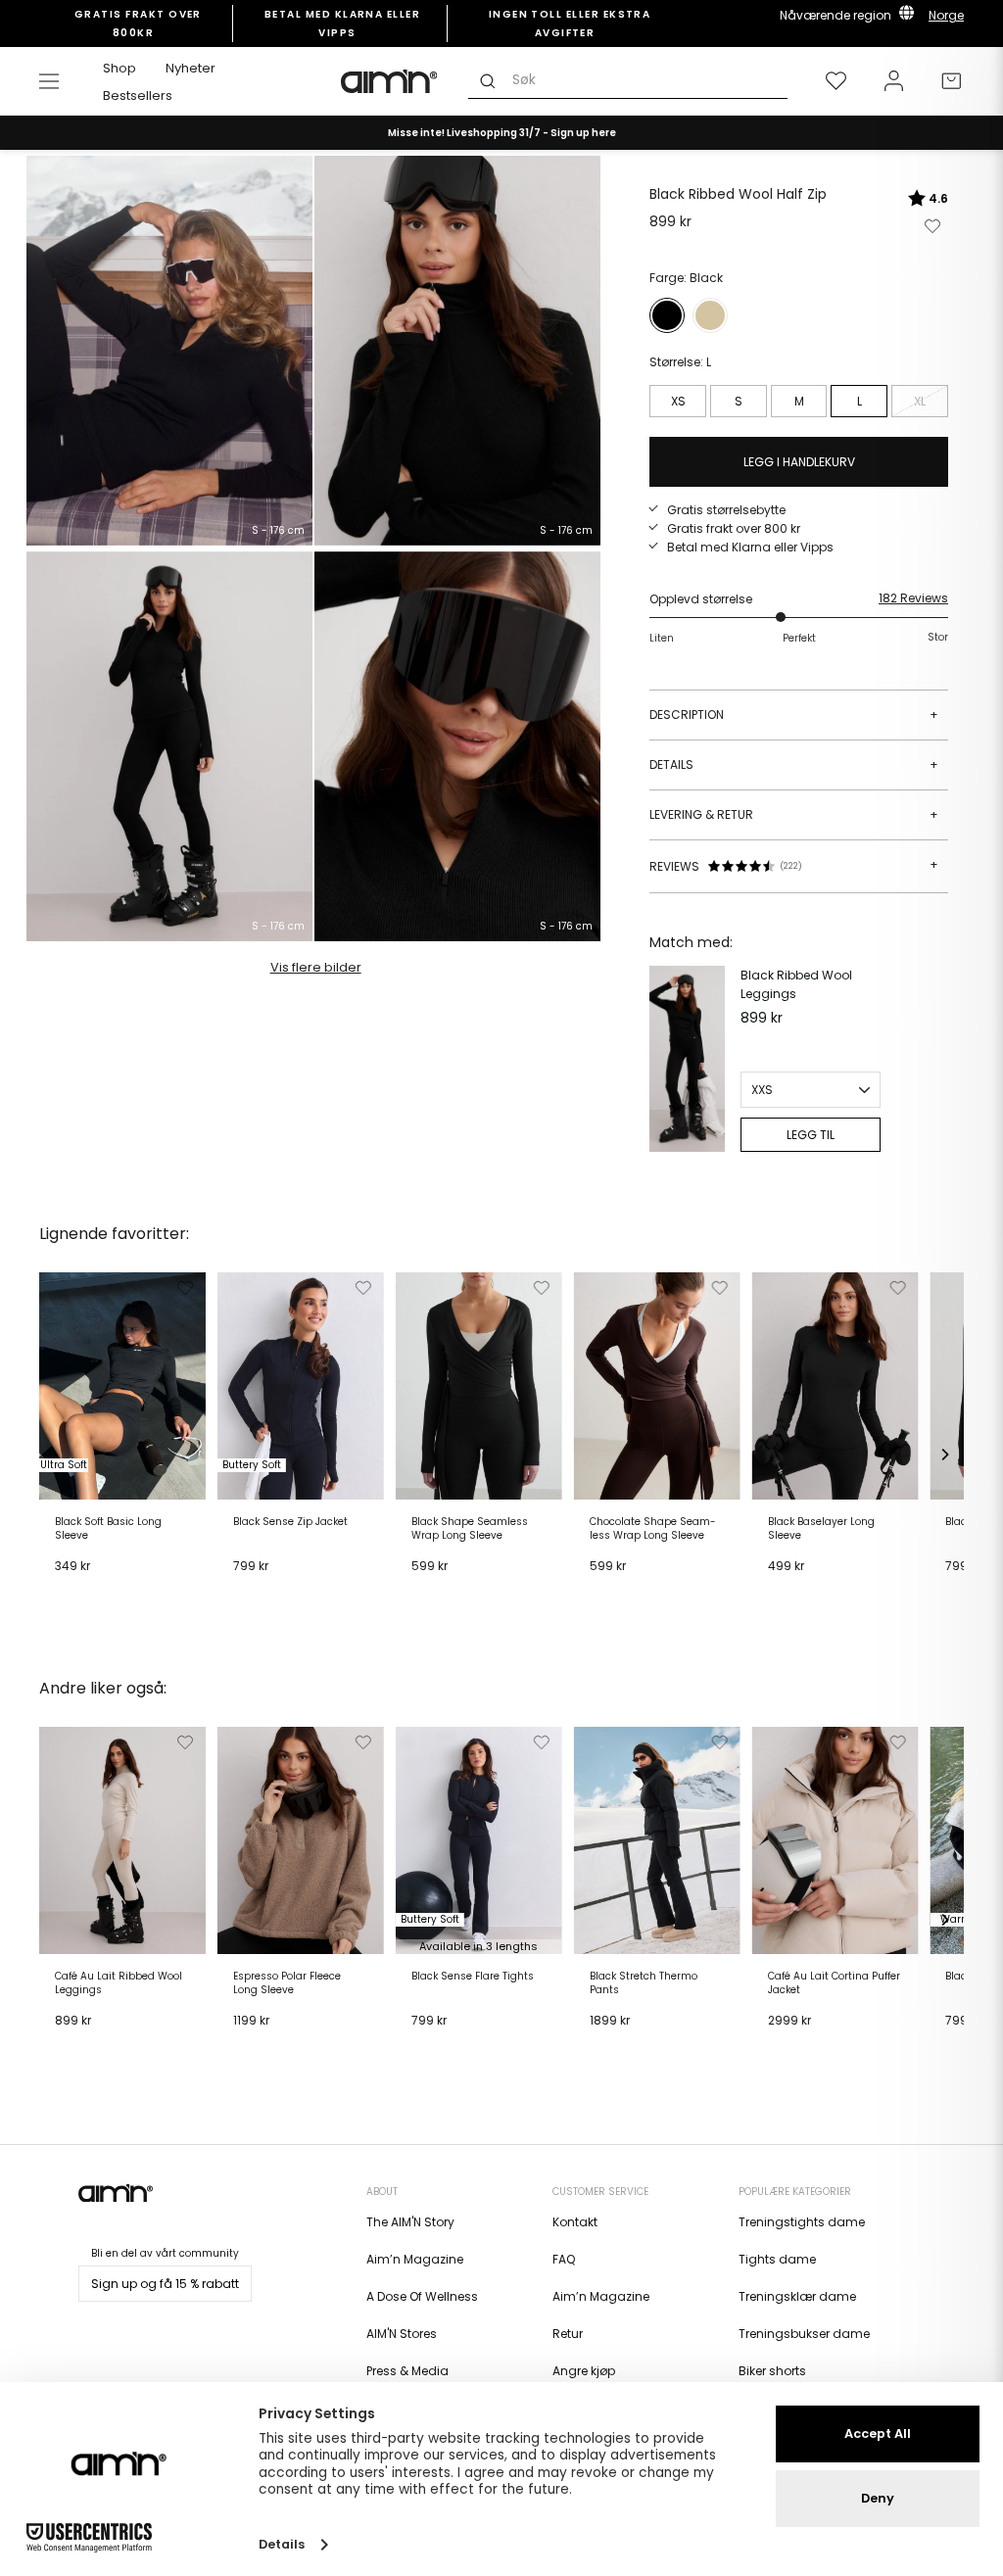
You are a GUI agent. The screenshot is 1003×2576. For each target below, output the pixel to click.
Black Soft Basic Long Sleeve (108, 1529)
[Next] (944, 1455)
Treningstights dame (802, 2222)
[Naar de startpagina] (390, 81)
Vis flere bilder (316, 967)
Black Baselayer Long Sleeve (821, 1529)
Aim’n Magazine (415, 2259)
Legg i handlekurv (114, 1590)
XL (920, 401)
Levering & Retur (794, 814)
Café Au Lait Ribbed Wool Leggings (119, 1983)
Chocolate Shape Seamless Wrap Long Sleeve (653, 1529)
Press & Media (407, 2371)
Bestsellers (138, 95)
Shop (119, 68)
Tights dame (777, 2259)
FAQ (564, 2259)
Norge (946, 15)
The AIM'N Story (410, 2222)
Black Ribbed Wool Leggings (796, 984)
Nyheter (191, 68)
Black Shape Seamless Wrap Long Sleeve (470, 1529)
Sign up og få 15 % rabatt (165, 2284)
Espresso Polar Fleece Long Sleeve (287, 1983)
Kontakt (575, 2222)
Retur (568, 2334)
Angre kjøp (584, 2371)
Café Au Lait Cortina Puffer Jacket (834, 1983)
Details (794, 764)
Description (794, 715)
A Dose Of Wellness (422, 2296)
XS (678, 401)
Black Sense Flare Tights (473, 1977)
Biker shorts (772, 2371)
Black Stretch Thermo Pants (644, 1983)
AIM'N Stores (402, 2334)
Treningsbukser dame (804, 2334)
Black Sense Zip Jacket (290, 1522)
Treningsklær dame (797, 2296)
